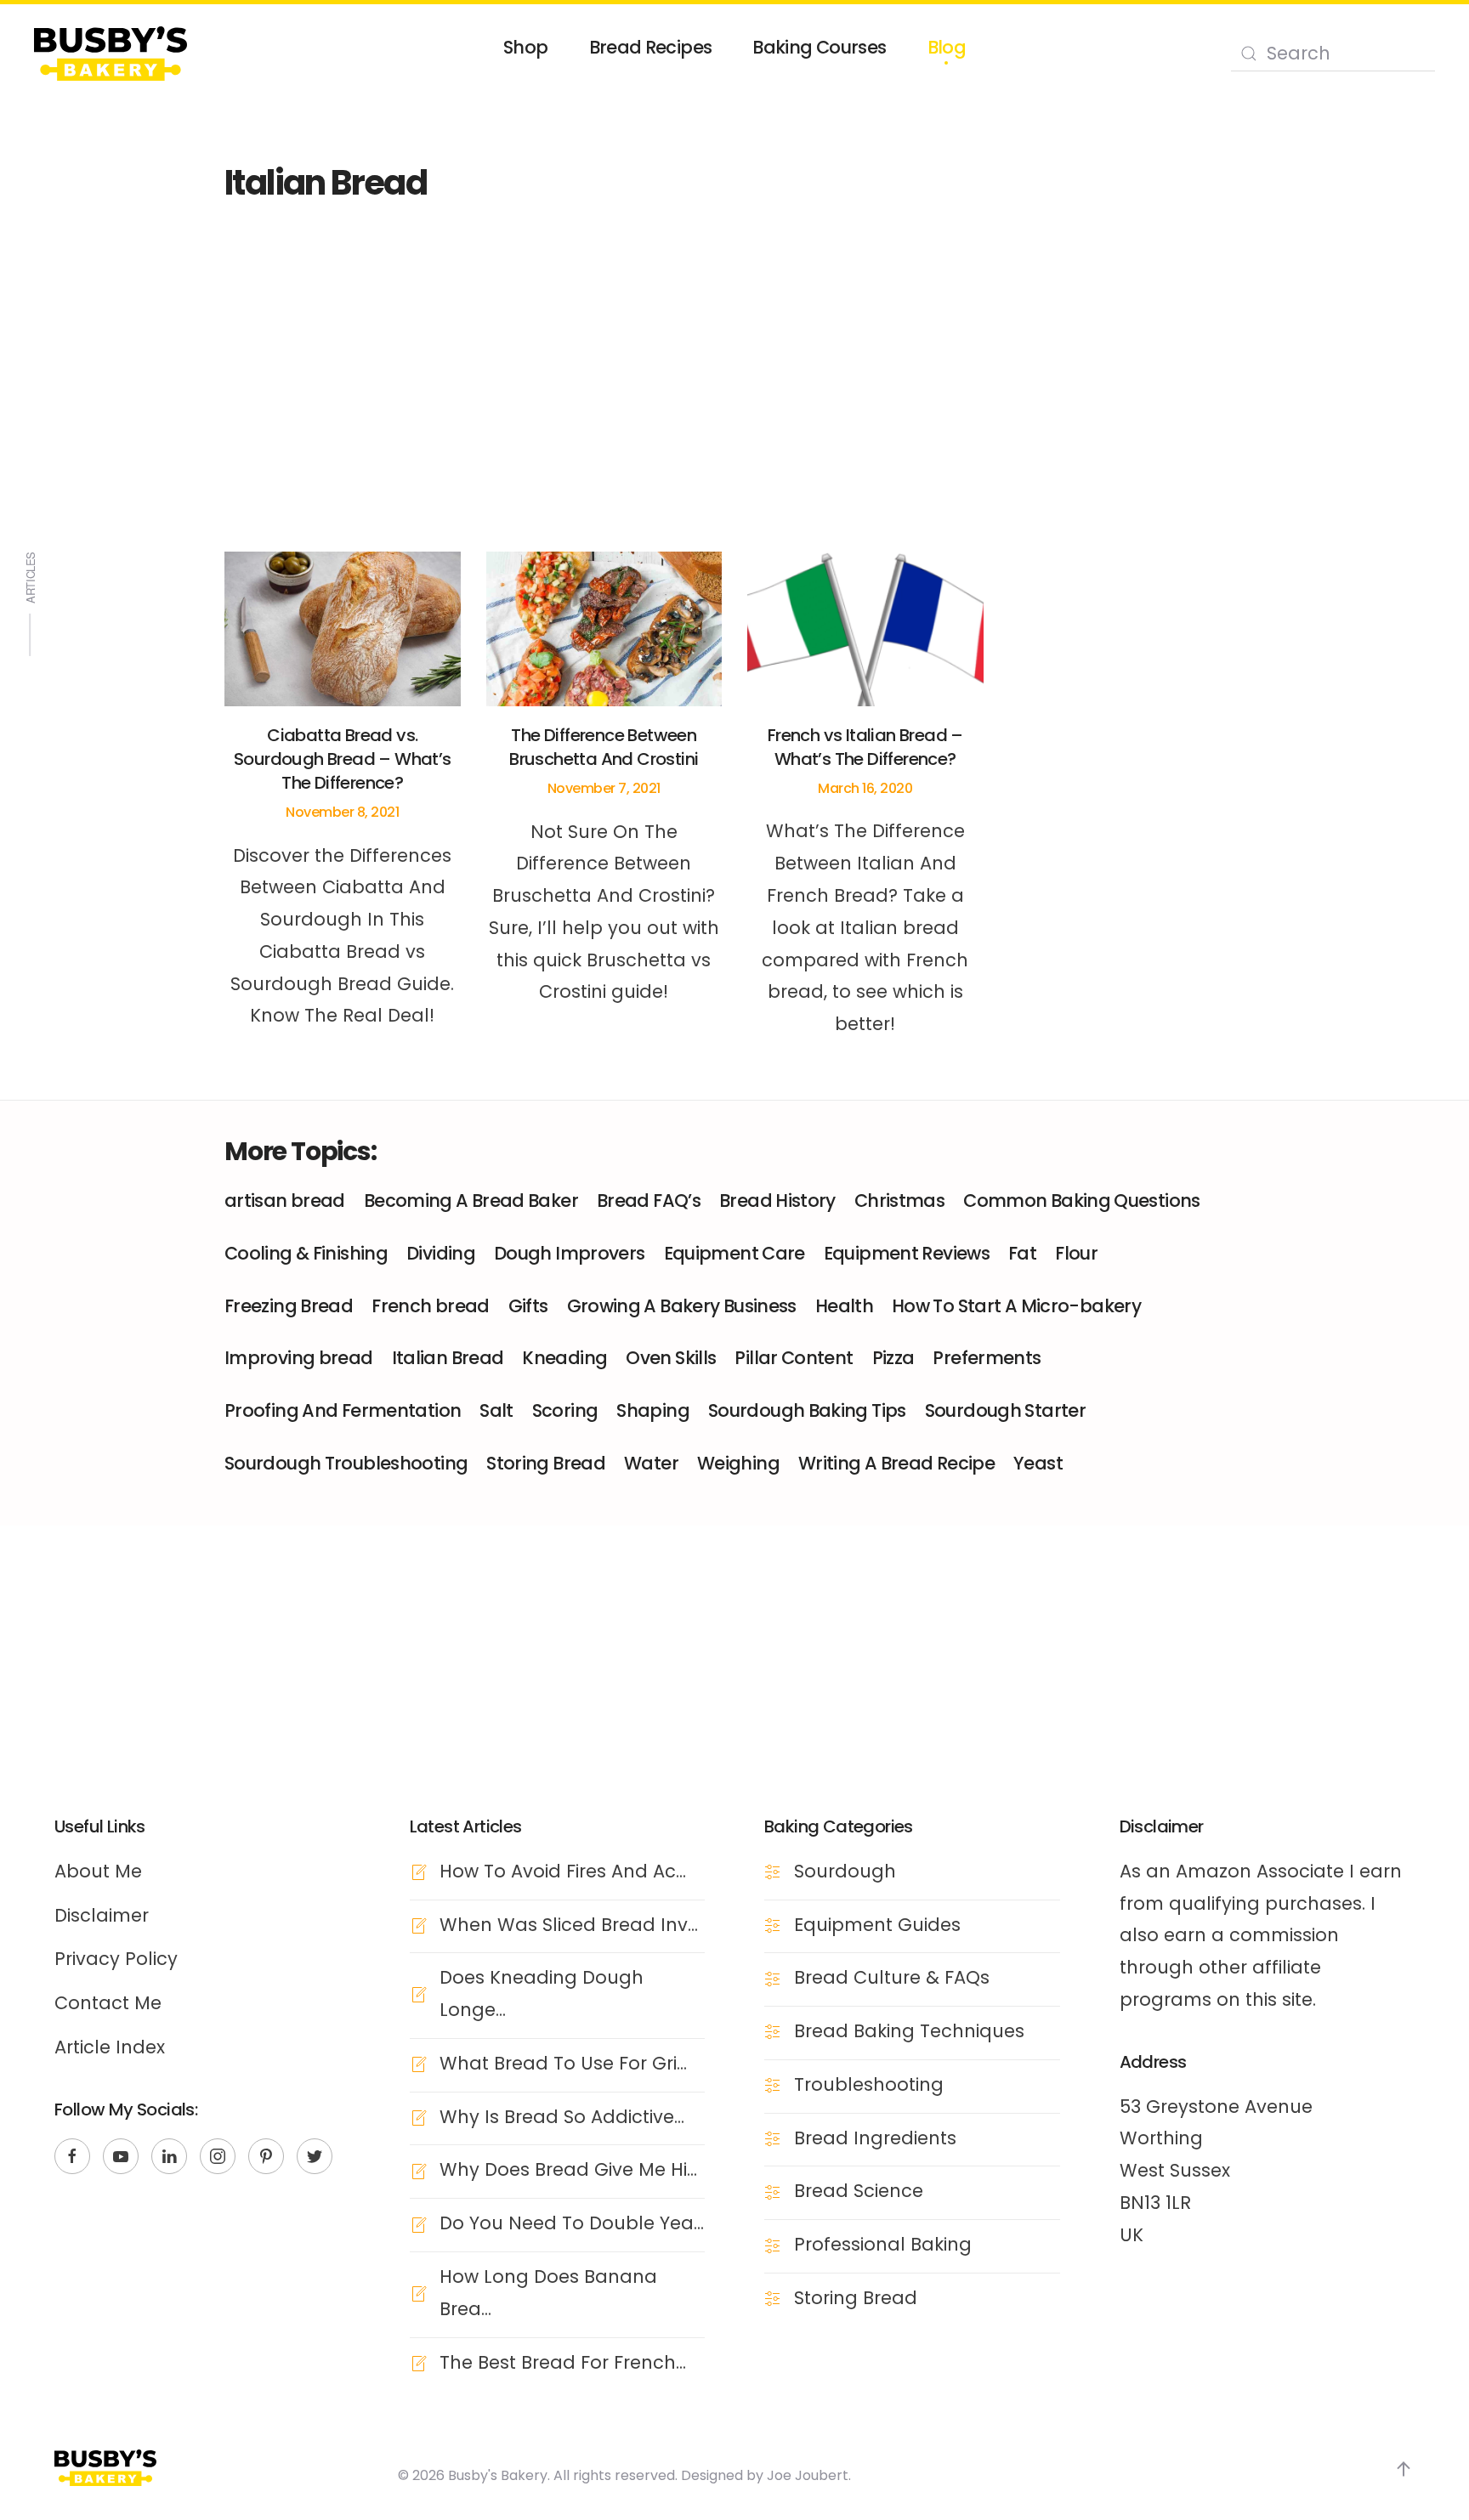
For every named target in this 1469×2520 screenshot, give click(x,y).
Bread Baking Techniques (909, 2031)
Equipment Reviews (907, 1253)
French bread (430, 1306)
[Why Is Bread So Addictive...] (418, 2117)
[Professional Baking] (773, 2244)
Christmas (899, 1201)
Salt (496, 1410)
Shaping (653, 1410)
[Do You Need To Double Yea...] (418, 2223)
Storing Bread (546, 1463)
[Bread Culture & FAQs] (773, 1977)
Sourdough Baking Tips (807, 1410)
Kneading (564, 1358)
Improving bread (299, 1358)
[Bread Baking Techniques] (773, 2031)
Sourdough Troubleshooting (346, 1463)
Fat (1022, 1253)
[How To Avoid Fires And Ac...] (418, 1871)
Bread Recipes (651, 47)
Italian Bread (448, 1358)
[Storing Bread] (773, 2298)
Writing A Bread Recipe (896, 1463)
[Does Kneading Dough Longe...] (418, 1993)
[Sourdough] (773, 1871)
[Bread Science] (773, 2191)
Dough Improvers (570, 1253)
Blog (947, 47)
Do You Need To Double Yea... (572, 2223)
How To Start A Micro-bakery (1016, 1306)
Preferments (987, 1358)
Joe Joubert (808, 2475)
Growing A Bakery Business (682, 1306)
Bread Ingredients (875, 2138)
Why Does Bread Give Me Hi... (568, 2169)
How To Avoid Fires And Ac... (563, 1871)
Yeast (1038, 1463)
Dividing (441, 1253)
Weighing (738, 1463)
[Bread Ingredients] (773, 2138)
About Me (98, 1871)
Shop (525, 47)
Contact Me (108, 2003)
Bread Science (859, 2191)
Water (651, 1463)
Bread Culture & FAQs (892, 1977)
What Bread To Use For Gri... (563, 2063)
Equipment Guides (877, 1925)
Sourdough (845, 1871)
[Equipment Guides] (773, 1925)
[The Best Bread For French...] (418, 2362)
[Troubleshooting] (773, 2084)
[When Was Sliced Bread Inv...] (418, 1925)
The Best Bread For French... (563, 2362)
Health (844, 1306)
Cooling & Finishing (306, 1253)
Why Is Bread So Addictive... (562, 2117)
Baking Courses (819, 47)
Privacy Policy (116, 1959)
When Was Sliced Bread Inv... (569, 1925)
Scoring (565, 1410)
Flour (1076, 1253)
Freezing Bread (289, 1306)
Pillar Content (794, 1358)
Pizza (893, 1358)
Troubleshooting (869, 2084)
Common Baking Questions (1082, 1201)
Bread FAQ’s (649, 1201)
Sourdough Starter (1005, 1410)
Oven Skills (671, 1358)
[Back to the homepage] (111, 54)
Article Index (110, 2047)
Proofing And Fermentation (343, 1410)
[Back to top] (1404, 2469)
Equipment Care (734, 1253)
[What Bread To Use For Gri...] (418, 2063)
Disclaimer (102, 1915)
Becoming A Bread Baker (471, 1201)
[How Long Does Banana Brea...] (418, 2293)
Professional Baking (883, 2244)
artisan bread (285, 1201)
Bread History (777, 1201)
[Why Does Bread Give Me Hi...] (418, 2169)
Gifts (528, 1306)
